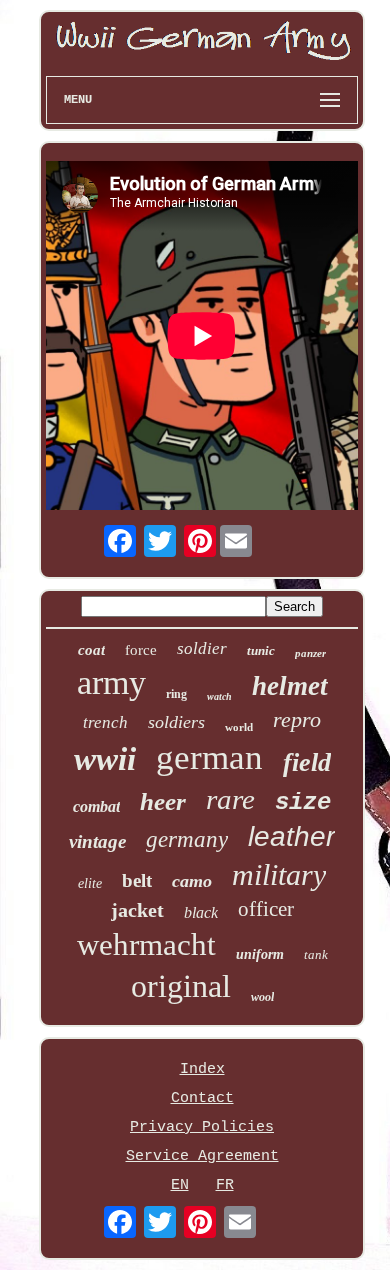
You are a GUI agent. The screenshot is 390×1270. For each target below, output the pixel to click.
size (303, 802)
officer (266, 909)
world (239, 727)
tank (316, 954)
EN (180, 1185)
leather (291, 836)
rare (230, 799)
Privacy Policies (202, 1127)
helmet (290, 686)
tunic (261, 650)
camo (192, 881)
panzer (310, 653)
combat (96, 806)
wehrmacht (146, 944)
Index (202, 1069)
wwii (105, 759)
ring (176, 694)
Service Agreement (202, 1156)
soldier (202, 648)
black (201, 912)
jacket (137, 910)
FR (225, 1185)
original (181, 986)
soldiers (176, 722)
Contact (202, 1098)
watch (219, 696)
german (209, 757)
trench (105, 722)
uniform (260, 954)
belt (137, 880)
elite (90, 883)
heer (163, 801)
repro (297, 719)
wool (262, 997)
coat (91, 650)
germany (187, 839)
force (141, 650)
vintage (97, 841)
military (279, 874)
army (111, 682)
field (307, 762)
